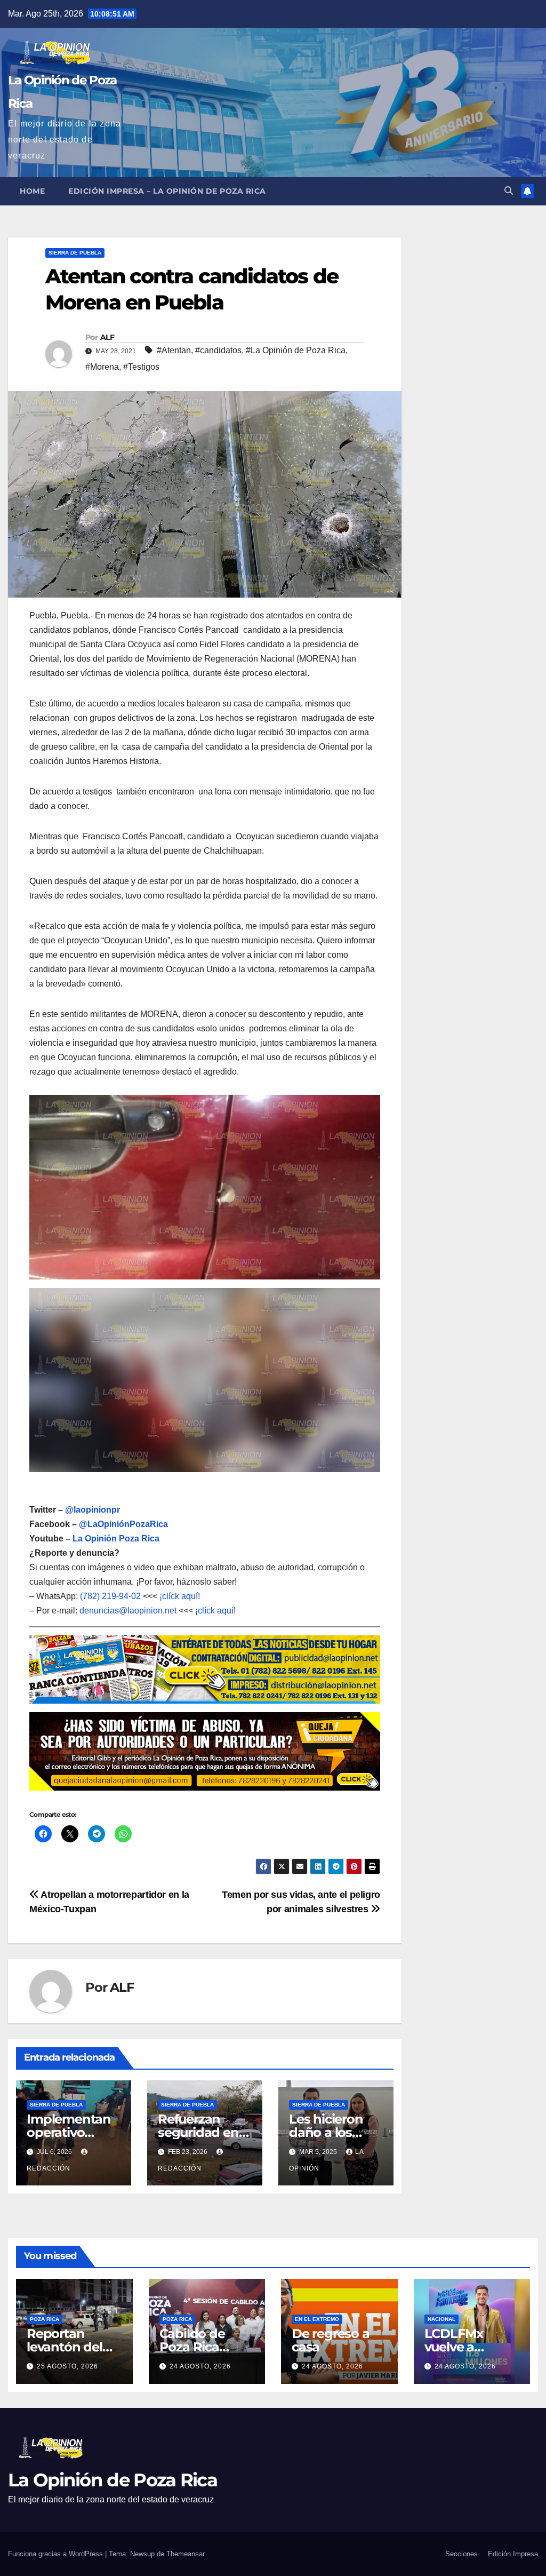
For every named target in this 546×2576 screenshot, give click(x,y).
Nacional (441, 2319)
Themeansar (186, 2554)
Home (32, 191)
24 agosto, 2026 (200, 2366)
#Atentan (174, 350)
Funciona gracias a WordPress (57, 2554)
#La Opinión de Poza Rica (296, 350)
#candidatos (218, 350)
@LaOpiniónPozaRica (123, 1524)
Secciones (461, 2554)
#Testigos (141, 367)
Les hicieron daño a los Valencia (326, 2132)
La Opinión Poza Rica (116, 1539)
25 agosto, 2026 (67, 2366)
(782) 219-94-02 (110, 1596)
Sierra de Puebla (75, 253)
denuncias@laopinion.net (128, 1611)
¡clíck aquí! (180, 1596)
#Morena (102, 367)
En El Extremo (317, 2319)
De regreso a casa (331, 2340)
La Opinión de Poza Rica (113, 2480)
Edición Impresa (513, 2554)
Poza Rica (45, 2319)
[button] (509, 191)
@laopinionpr (93, 1510)
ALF (107, 337)
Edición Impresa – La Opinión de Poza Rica (167, 191)
